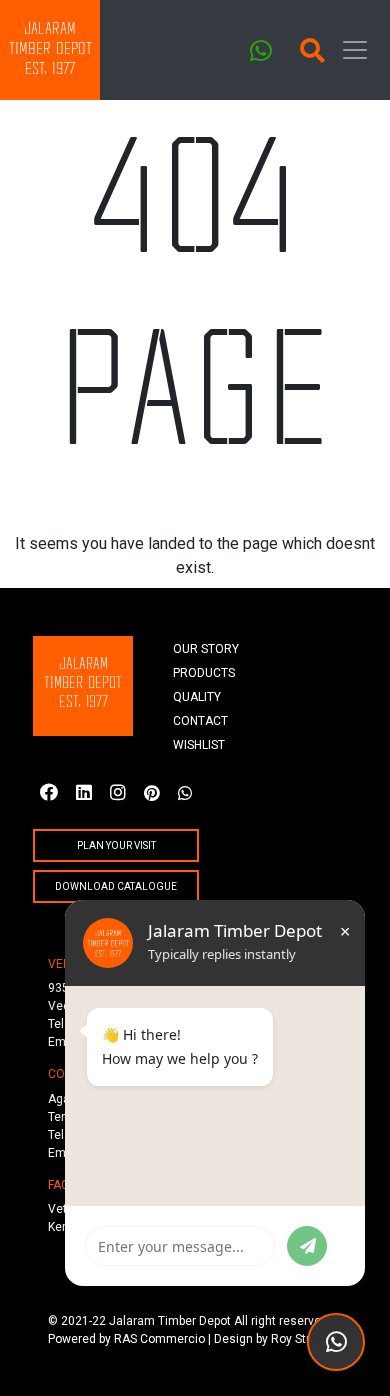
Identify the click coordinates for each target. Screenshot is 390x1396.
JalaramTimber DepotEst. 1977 (50, 49)
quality (197, 697)
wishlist (199, 745)
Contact (200, 721)
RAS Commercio (159, 1339)
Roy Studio (300, 1339)
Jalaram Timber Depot (170, 1321)
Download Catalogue (116, 886)
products (204, 673)
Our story (206, 649)
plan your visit (116, 845)
